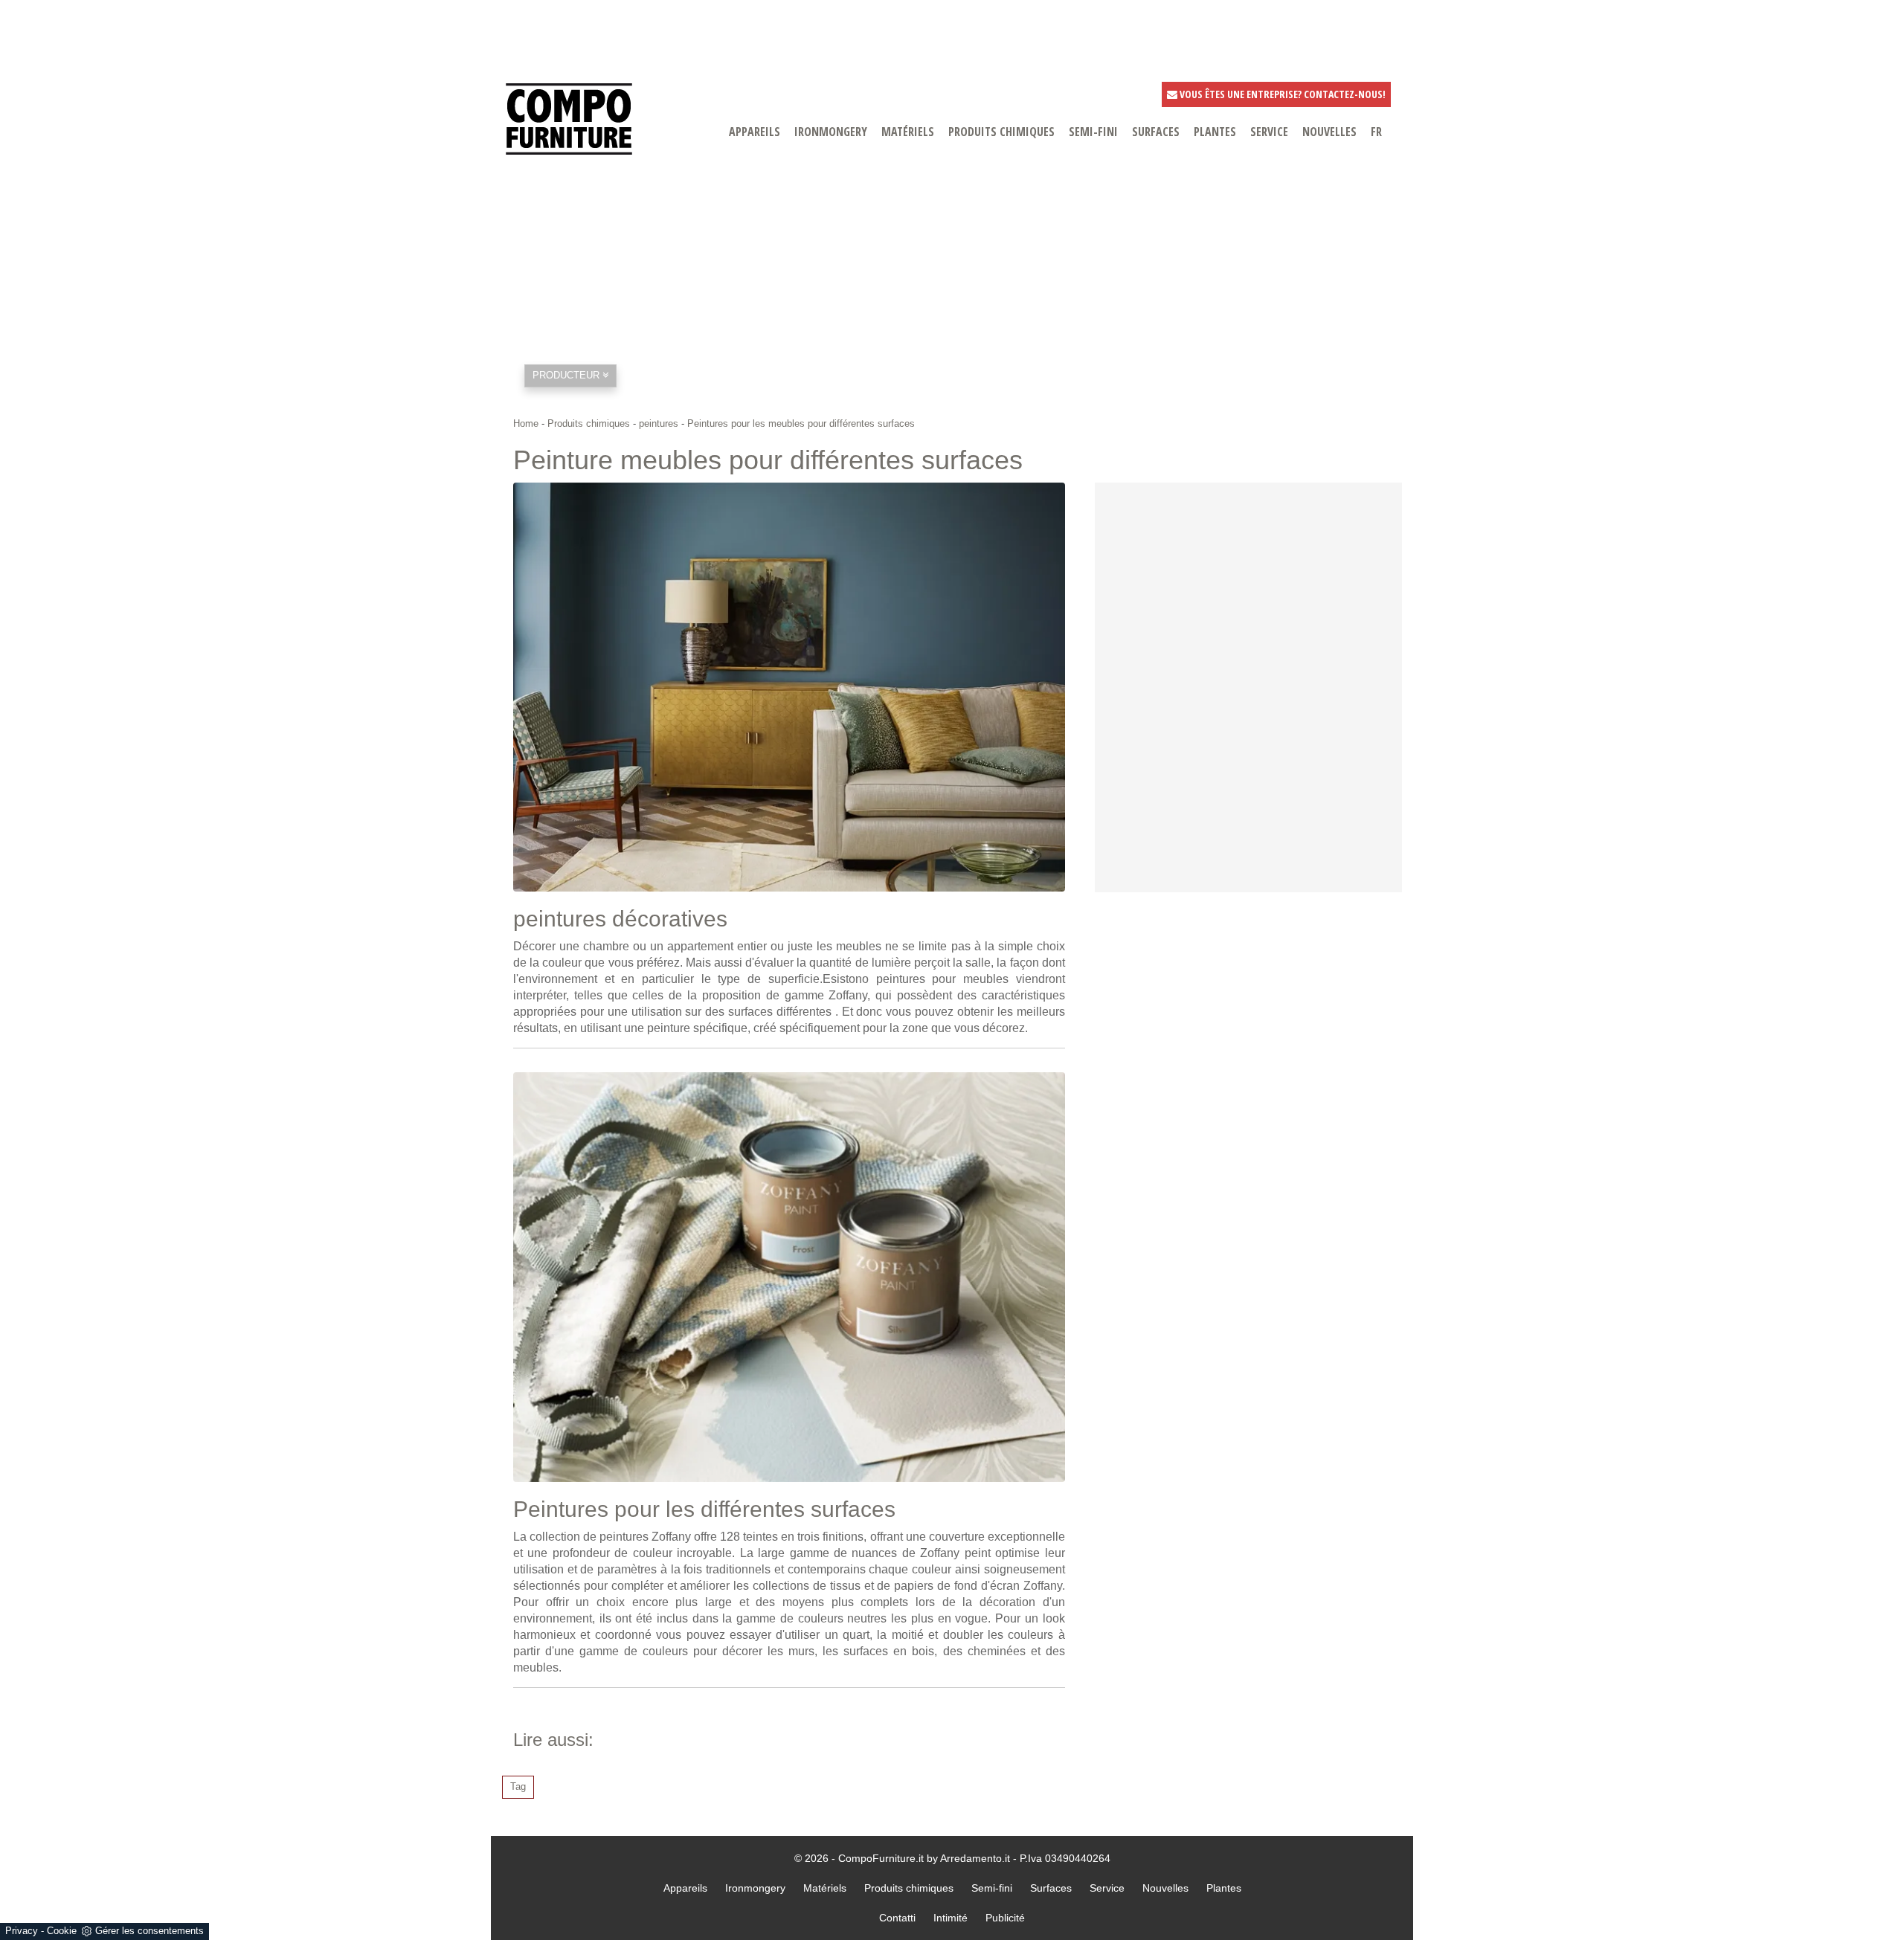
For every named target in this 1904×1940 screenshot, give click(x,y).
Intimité (951, 1918)
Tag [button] (518, 1786)
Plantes (1224, 1888)
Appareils (685, 1888)
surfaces (1156, 132)
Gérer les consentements (149, 1931)
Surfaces (1051, 1888)
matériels (908, 132)
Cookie (62, 1931)
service (1269, 132)
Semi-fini (992, 1888)
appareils (755, 132)
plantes (1215, 132)
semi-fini (1093, 132)
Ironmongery (755, 1888)
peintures (659, 423)
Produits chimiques (1001, 132)
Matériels (825, 1888)
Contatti (897, 1918)
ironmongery (831, 132)
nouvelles (1329, 132)
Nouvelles (1165, 1888)
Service (1107, 1888)
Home (526, 423)
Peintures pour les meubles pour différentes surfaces (801, 423)
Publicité (1005, 1918)
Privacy (22, 1931)
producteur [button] (567, 375)
